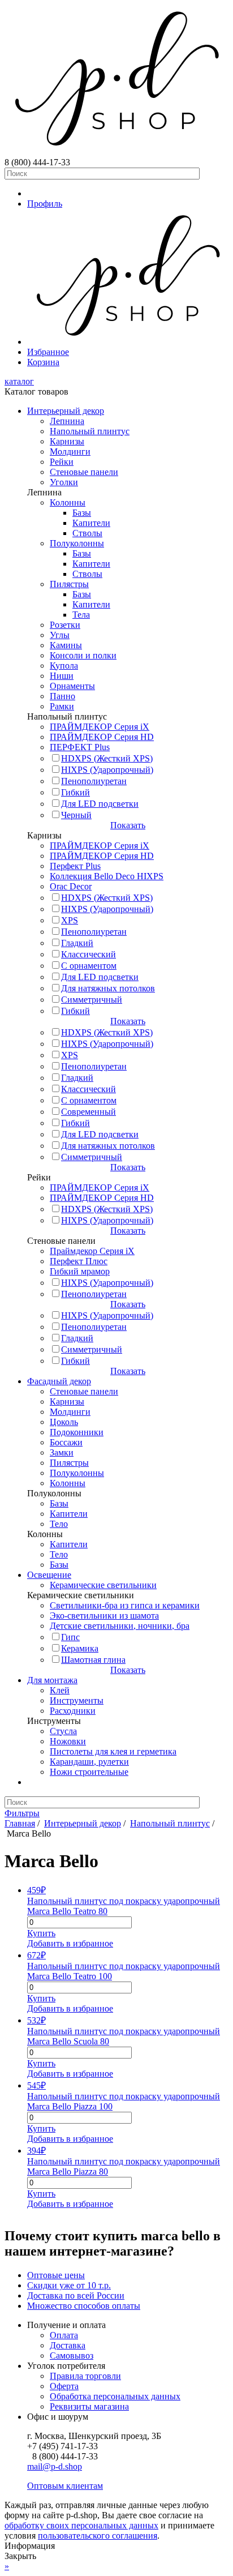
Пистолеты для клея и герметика (113, 1751)
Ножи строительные (89, 1772)
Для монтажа (52, 1680)
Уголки (64, 482)
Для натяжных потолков (108, 988)
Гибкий (75, 792)
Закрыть (20, 2556)
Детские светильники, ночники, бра (120, 1626)
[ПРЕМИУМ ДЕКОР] (128, 342)
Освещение (49, 1575)
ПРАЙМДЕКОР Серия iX (100, 727)
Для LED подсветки (100, 804)
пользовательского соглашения (98, 2536)
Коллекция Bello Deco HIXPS (107, 876)
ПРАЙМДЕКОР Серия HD (102, 737)
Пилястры (69, 584)
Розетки (65, 625)
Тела (81, 615)
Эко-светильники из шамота (104, 1616)
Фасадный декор (59, 1381)
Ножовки (68, 1741)
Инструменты (77, 1700)
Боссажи (66, 1442)
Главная (20, 1823)
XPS (70, 920)
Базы (82, 513)
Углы (60, 635)
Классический (89, 954)
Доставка (68, 2345)
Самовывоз (72, 2355)
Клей (60, 1690)
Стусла (63, 1731)
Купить (41, 1933)
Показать (128, 825)
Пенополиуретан (94, 781)
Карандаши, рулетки (89, 1762)
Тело (59, 1524)
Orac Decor (71, 886)
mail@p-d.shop (55, 2466)
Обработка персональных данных (115, 2396)
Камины (66, 645)
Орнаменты (72, 686)
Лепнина (67, 421)
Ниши (62, 676)
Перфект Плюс (79, 1261)
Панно (62, 696)
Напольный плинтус (90, 431)
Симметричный (92, 1000)
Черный (76, 815)
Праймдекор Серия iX (92, 1251)
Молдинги (70, 452)
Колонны (68, 502)
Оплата (64, 2335)
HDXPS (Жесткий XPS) (107, 758)
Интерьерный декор (66, 411)
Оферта (64, 2386)
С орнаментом (89, 966)
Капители (91, 523)
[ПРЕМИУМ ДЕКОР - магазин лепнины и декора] (116, 152)
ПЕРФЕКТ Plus (80, 747)
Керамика (80, 1648)
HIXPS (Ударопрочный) (107, 770)
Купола (64, 666)
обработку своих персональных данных (81, 2525)
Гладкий (77, 943)
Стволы (87, 533)
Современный (89, 1112)
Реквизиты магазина (89, 2406)
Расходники (73, 1711)
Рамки (62, 706)
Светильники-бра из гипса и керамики (125, 1605)
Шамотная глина (93, 1660)
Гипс (70, 1637)
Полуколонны (77, 543)
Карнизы (67, 441)
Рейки (62, 462)
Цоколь (64, 1422)
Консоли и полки (83, 655)
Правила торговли (85, 2376)
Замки (62, 1452)
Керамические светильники (103, 1585)
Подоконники (77, 1432)
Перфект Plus (75, 866)
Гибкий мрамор (80, 1271)
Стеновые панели (84, 472)
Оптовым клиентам (65, 2486)
